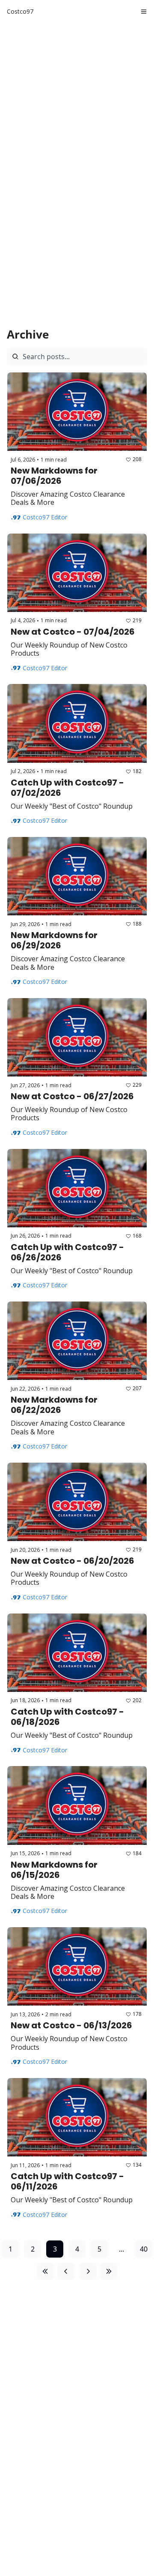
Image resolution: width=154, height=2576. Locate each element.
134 (137, 2165)
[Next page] (88, 2271)
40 (144, 2249)
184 (137, 1853)
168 (137, 1236)
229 (137, 1085)
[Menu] (144, 12)
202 (137, 1700)
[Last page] (109, 2271)
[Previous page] (66, 2271)
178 (137, 2014)
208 (137, 459)
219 (137, 620)
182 (137, 771)
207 (137, 1388)
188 (137, 924)
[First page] (45, 2271)
